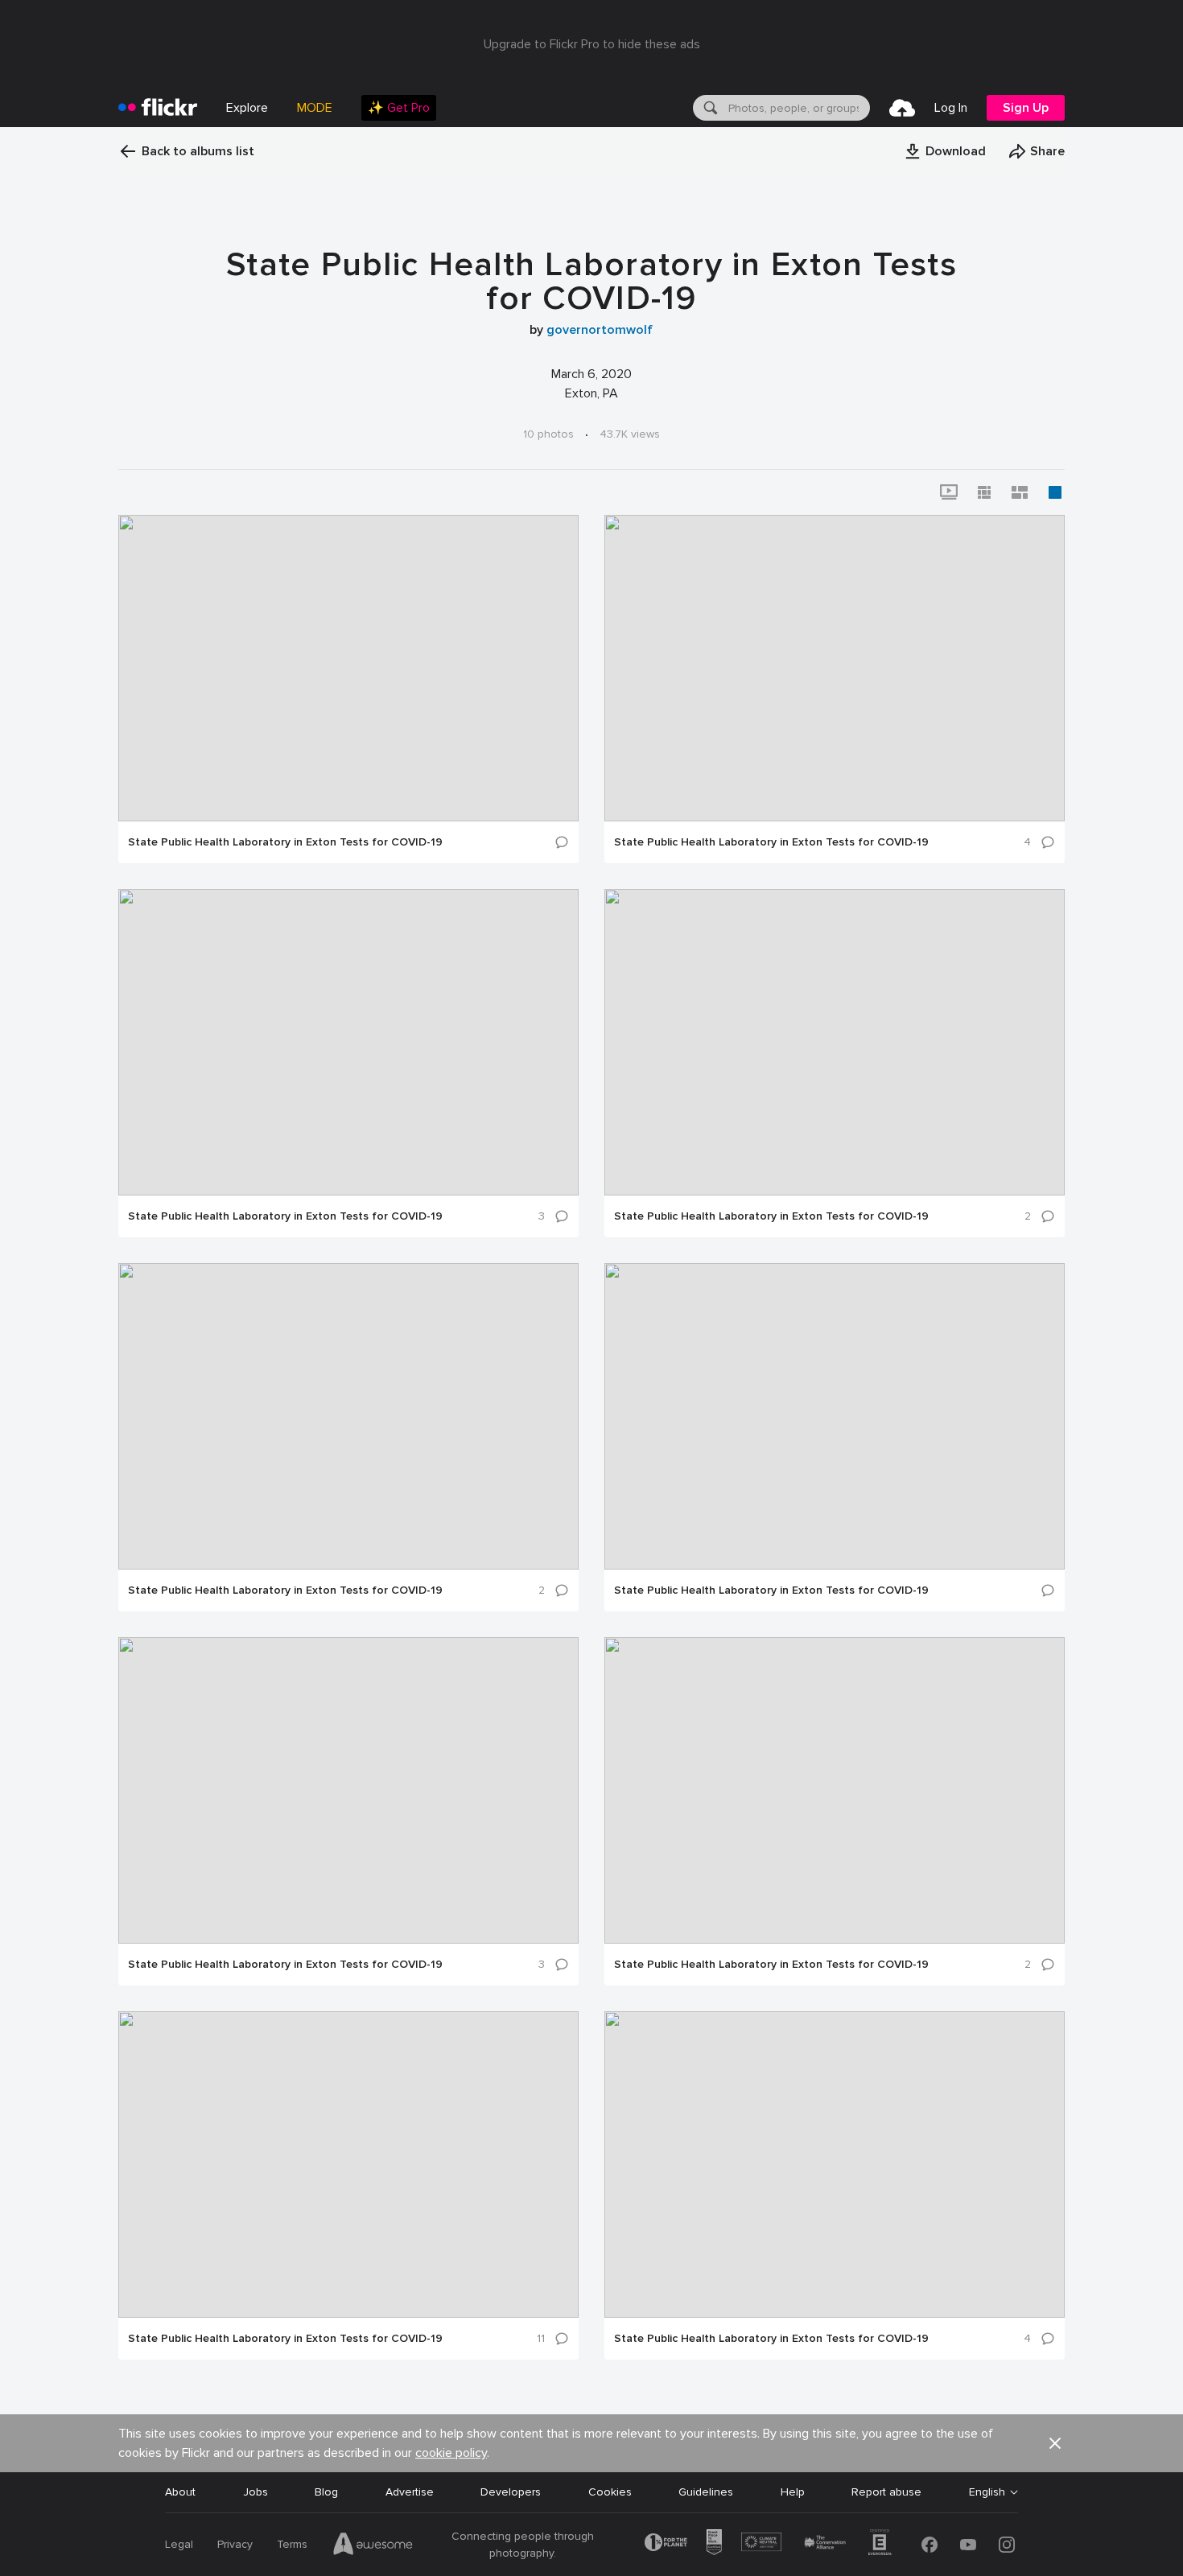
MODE (315, 108)
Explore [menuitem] (247, 108)
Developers (511, 2492)
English (987, 2492)
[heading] (158, 108)
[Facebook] (929, 2545)
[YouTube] (968, 2545)
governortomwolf (600, 330)
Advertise (410, 2492)
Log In (951, 108)
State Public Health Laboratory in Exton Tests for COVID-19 (285, 842)
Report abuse (886, 2492)
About (180, 2492)
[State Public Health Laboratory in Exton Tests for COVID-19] (348, 668)
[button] (945, 151)
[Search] (709, 108)
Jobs (256, 2492)
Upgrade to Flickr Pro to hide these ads (592, 44)
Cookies (610, 2492)
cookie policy (451, 2453)
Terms (292, 2544)
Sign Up (1026, 108)
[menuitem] (399, 108)
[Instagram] (1007, 2545)
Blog (326, 2492)
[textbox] (798, 108)
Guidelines (706, 2492)
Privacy (235, 2544)
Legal (179, 2544)
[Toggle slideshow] (949, 492)
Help (793, 2492)
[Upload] (902, 108)
